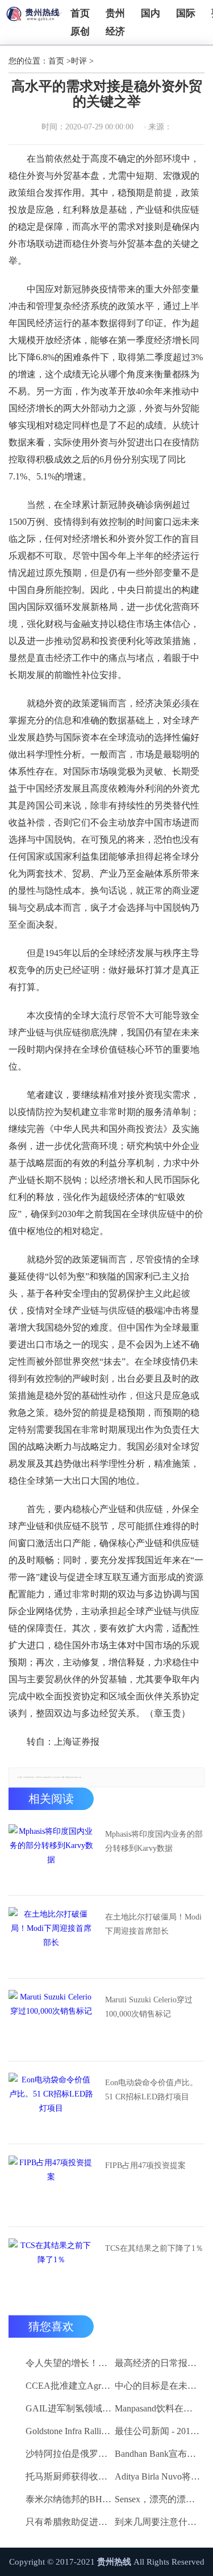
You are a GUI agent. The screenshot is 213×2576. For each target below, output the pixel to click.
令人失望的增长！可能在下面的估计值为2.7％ (68, 2363)
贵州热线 (114, 2562)
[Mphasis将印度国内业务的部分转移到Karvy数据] (51, 1853)
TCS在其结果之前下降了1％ (154, 2248)
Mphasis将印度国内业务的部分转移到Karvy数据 (154, 1841)
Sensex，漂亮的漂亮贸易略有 (158, 2499)
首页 (80, 13)
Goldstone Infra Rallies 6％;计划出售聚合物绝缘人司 (68, 2431)
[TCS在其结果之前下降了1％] (51, 2267)
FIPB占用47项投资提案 (145, 2165)
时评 (79, 61)
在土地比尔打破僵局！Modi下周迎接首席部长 (153, 1924)
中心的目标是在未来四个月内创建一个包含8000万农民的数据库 (158, 2386)
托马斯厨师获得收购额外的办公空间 (68, 2476)
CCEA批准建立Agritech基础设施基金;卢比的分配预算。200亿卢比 (68, 2386)
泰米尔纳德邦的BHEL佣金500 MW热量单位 (68, 2499)
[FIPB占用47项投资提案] (51, 2184)
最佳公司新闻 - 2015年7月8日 (158, 2431)
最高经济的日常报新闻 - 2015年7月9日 (158, 2363)
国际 (186, 13)
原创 (80, 31)
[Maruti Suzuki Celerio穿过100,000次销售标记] (51, 2018)
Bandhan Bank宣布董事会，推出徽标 (158, 2454)
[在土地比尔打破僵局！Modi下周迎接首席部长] (51, 1935)
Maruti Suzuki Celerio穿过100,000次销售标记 (149, 2007)
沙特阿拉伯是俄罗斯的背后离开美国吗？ (68, 2454)
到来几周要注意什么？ (158, 2522)
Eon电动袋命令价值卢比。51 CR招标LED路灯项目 (151, 2090)
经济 (115, 31)
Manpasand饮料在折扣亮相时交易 (158, 2408)
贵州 (115, 13)
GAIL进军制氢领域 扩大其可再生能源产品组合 (68, 2408)
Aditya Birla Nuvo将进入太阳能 (158, 2476)
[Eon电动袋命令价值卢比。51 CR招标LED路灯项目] (51, 2101)
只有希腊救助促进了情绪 (68, 2522)
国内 (151, 13)
